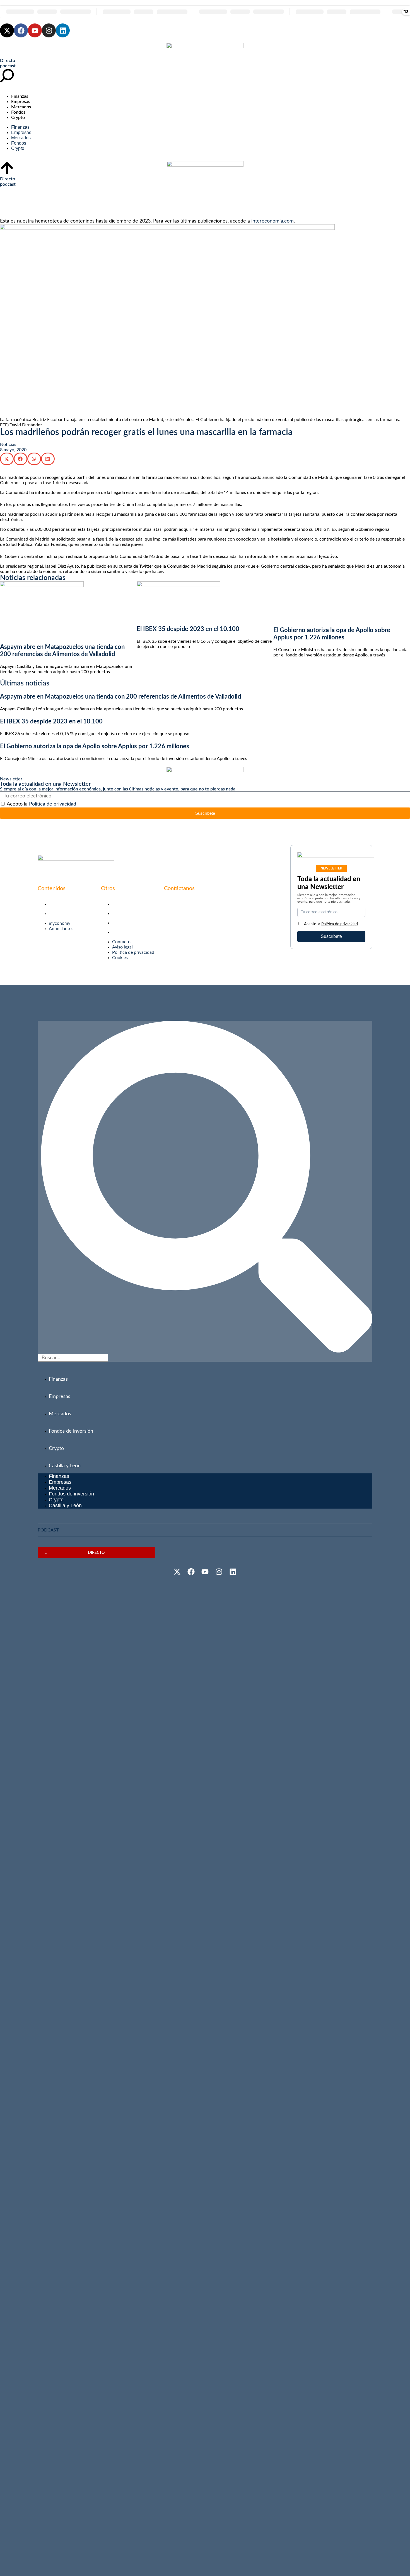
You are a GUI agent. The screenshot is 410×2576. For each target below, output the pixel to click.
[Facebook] (21, 30)
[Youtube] (35, 30)
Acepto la (41, 804)
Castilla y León (65, 1466)
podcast (8, 66)
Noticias (8, 445)
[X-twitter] (7, 30)
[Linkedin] (63, 30)
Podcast (48, 1530)
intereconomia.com (272, 221)
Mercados (21, 107)
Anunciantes (61, 914)
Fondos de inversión (71, 1431)
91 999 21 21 (177, 912)
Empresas (21, 102)
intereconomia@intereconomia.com (199, 903)
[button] (7, 459)
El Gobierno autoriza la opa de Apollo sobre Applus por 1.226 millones (95, 746)
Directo (8, 61)
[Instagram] (49, 30)
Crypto (18, 118)
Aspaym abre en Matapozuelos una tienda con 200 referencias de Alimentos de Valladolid (120, 697)
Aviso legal (122, 914)
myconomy (60, 904)
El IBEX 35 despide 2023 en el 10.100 (188, 629)
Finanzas (20, 96)
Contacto (121, 904)
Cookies (120, 932)
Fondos (18, 112)
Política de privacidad (53, 804)
